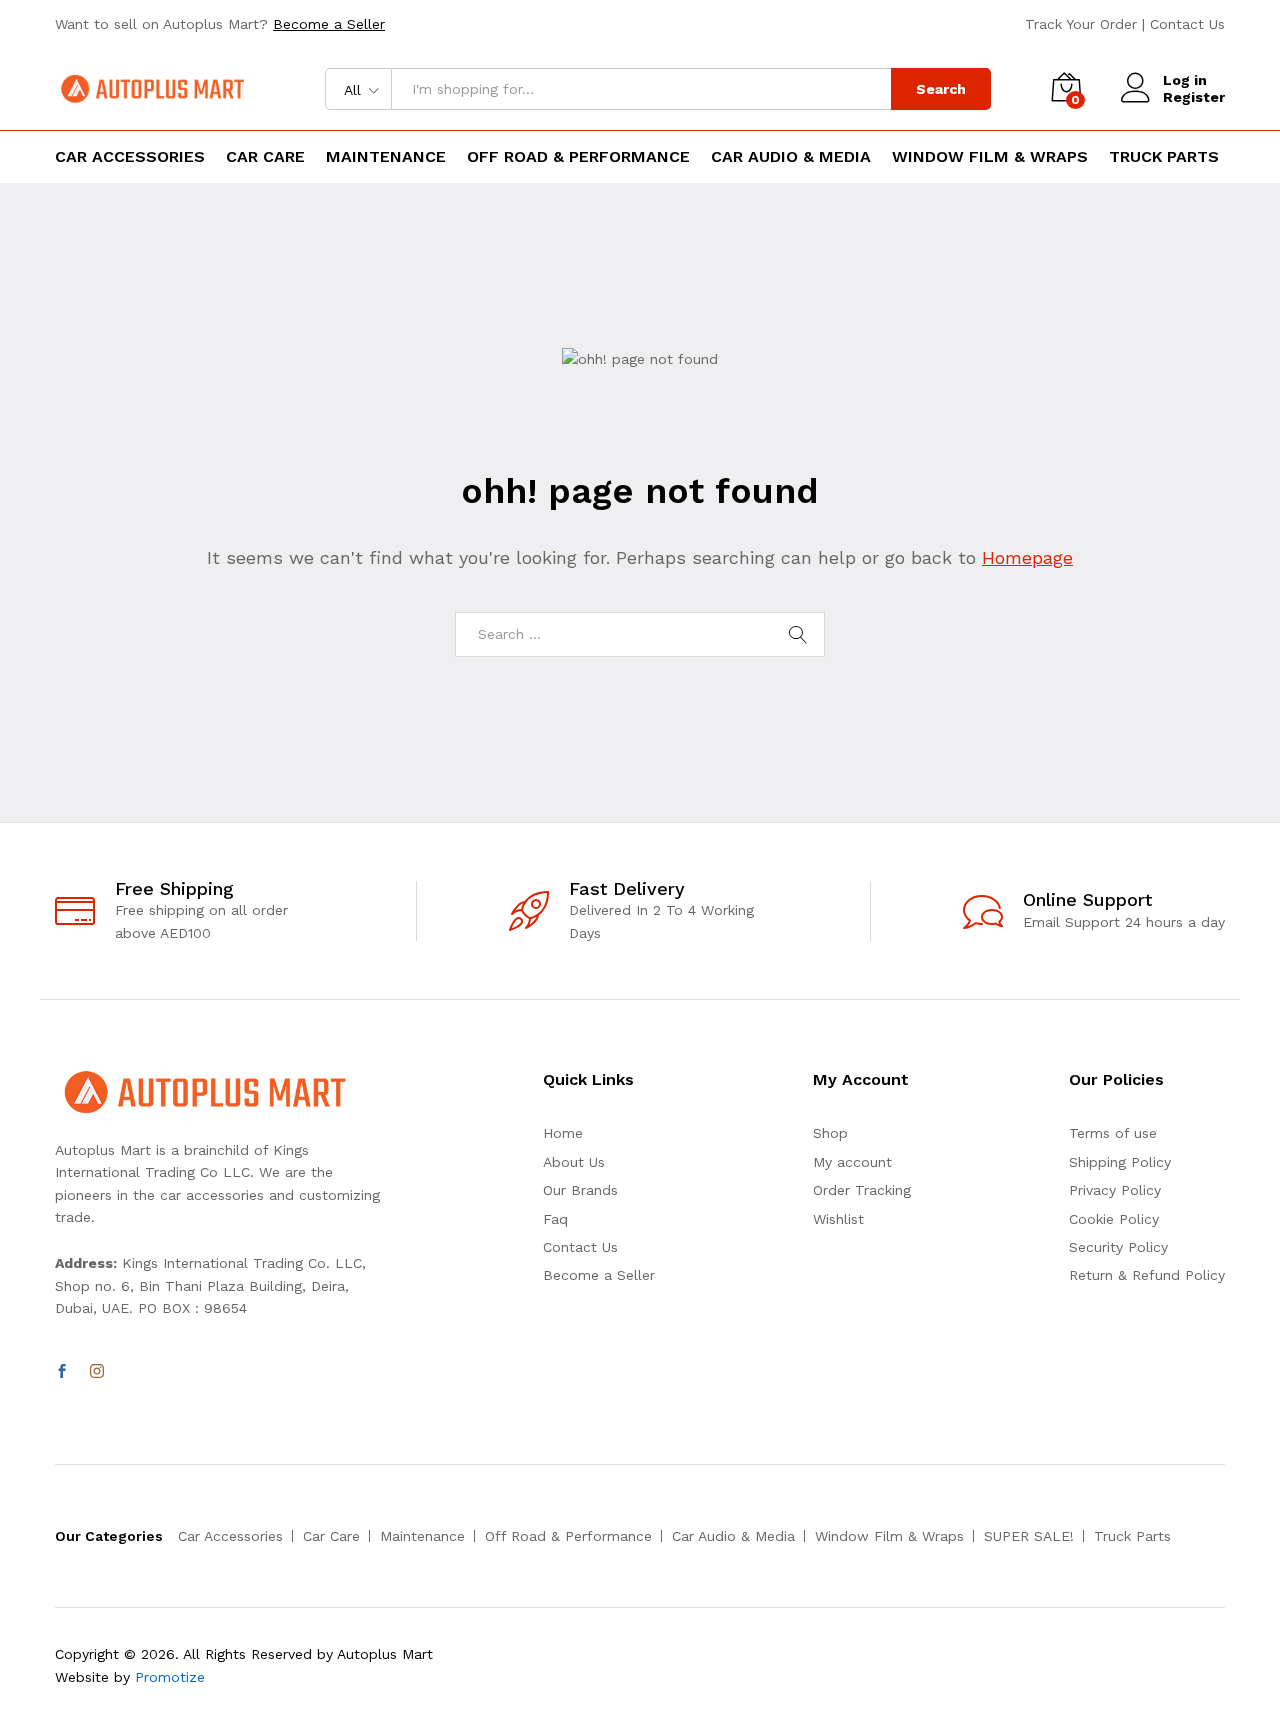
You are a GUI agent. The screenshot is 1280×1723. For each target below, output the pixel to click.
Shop (830, 1133)
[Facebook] (62, 1372)
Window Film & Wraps (889, 1536)
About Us (574, 1162)
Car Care (331, 1536)
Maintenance (422, 1536)
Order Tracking (862, 1190)
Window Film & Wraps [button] (990, 157)
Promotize (170, 1677)
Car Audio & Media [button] (791, 157)
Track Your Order (1081, 24)
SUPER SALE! (1029, 1536)
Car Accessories (230, 1536)
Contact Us (1187, 24)
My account (852, 1162)
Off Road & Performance (568, 1536)
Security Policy (1118, 1247)
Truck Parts (1164, 157)
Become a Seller (329, 24)
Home (563, 1133)
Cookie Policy (1114, 1219)
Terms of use (1113, 1133)
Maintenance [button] (386, 157)
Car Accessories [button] (130, 157)
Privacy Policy (1115, 1190)
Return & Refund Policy (1147, 1275)
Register (1194, 97)
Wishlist (838, 1219)
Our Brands (580, 1190)
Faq (555, 1219)
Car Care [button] (265, 157)
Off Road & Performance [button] (578, 157)
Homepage (1027, 557)
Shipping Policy (1120, 1162)
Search (941, 89)
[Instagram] (97, 1372)
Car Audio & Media (733, 1536)
